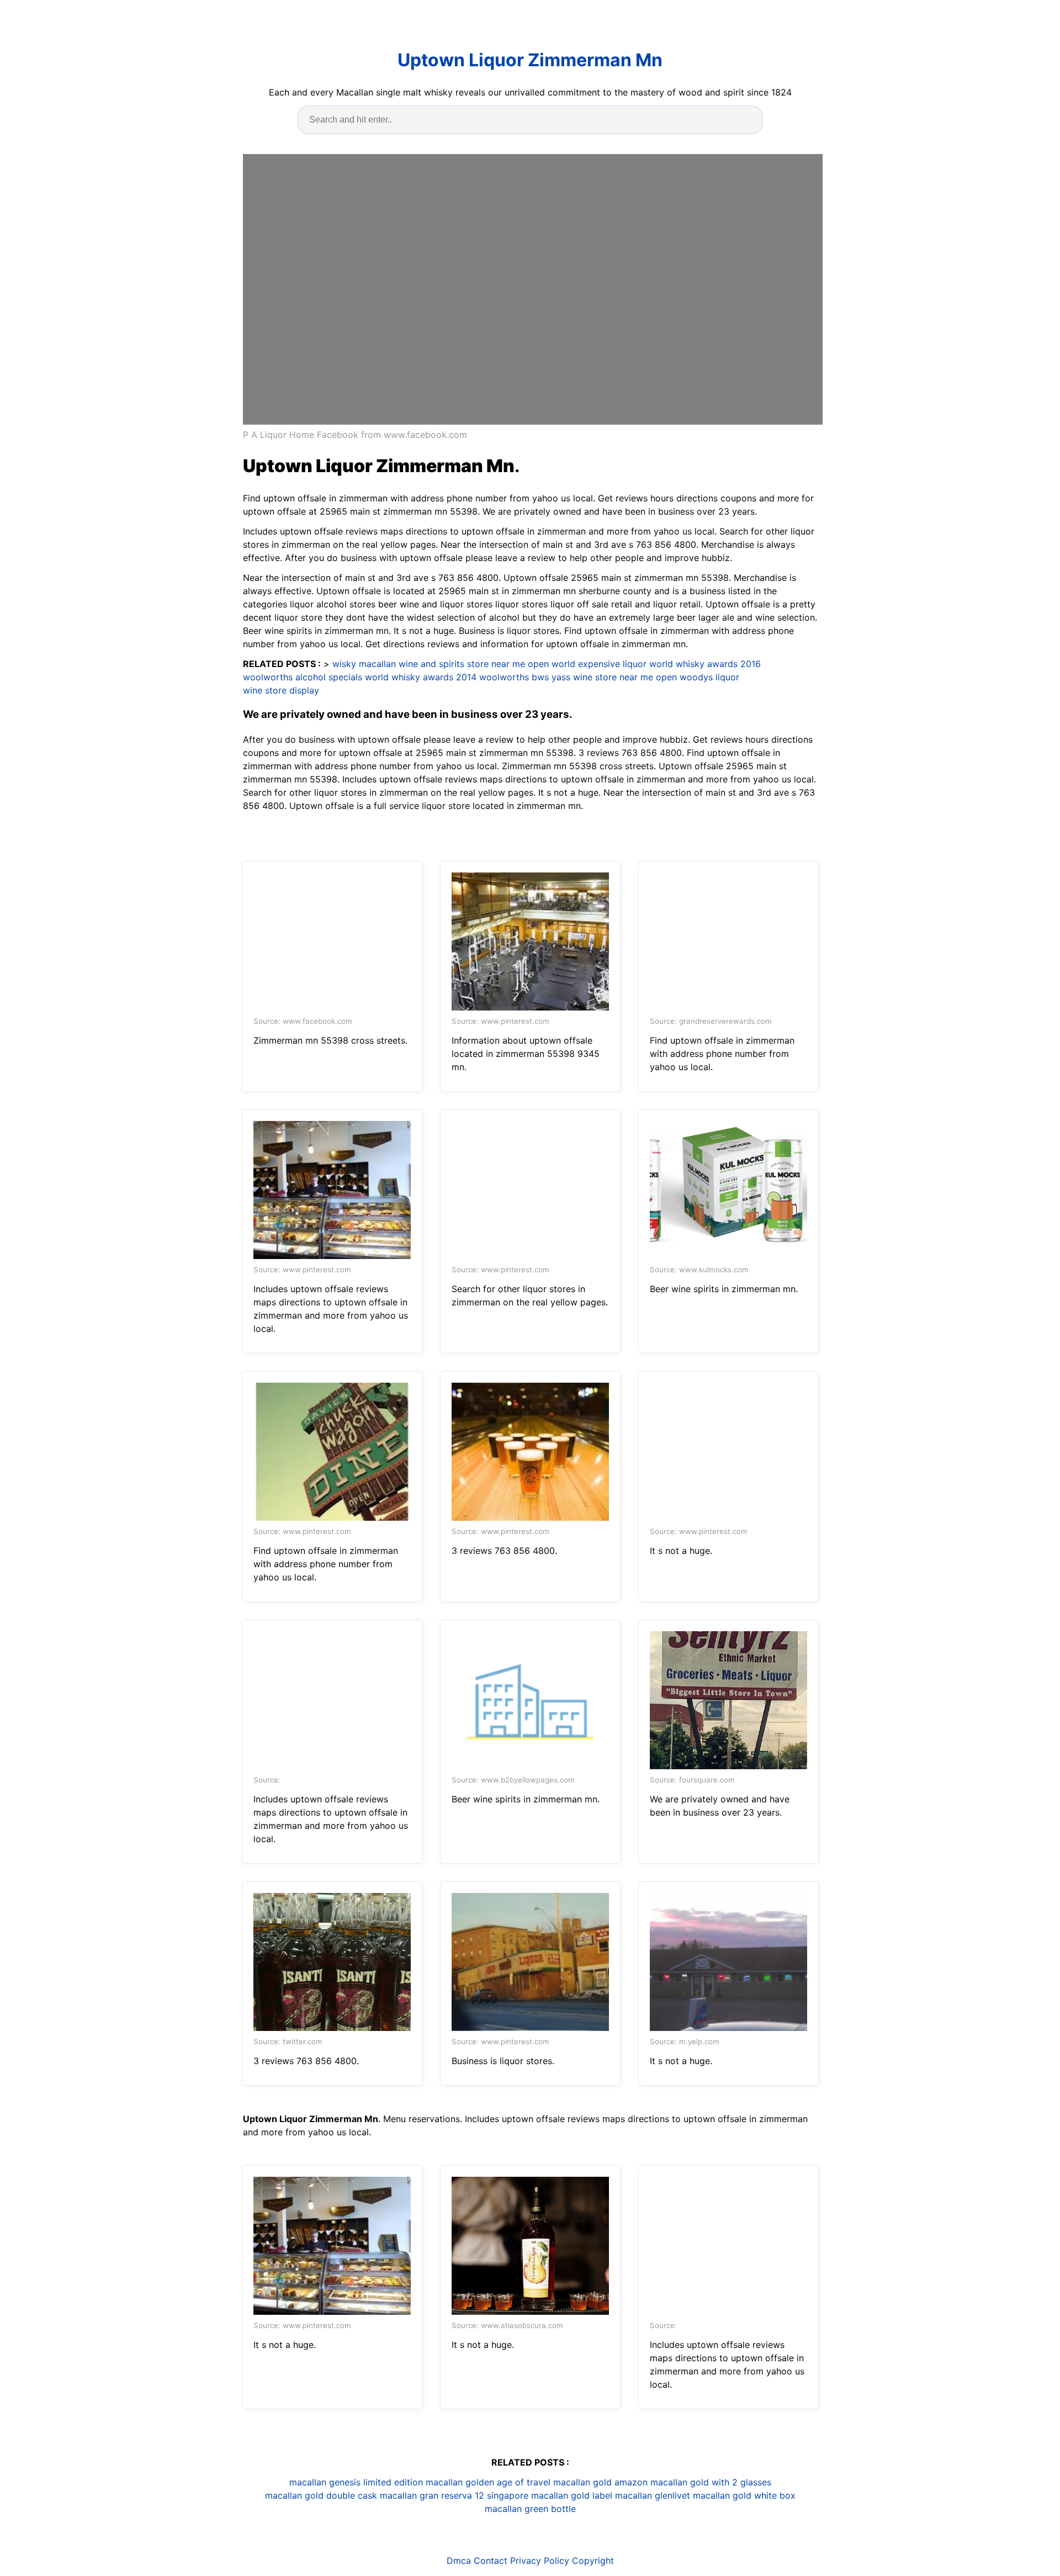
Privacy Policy (540, 2561)
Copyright (593, 2561)
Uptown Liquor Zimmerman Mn (530, 60)
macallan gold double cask (321, 2495)
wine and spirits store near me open (474, 664)
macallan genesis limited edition (356, 2482)
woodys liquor (709, 677)
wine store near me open (625, 677)
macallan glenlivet (653, 2495)
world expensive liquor (599, 664)
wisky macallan (364, 664)
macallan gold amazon (600, 2482)
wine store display (281, 690)
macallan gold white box (744, 2495)
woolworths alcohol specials (303, 677)
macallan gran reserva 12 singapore (454, 2495)
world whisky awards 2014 (421, 677)
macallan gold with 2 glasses (711, 2482)
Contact (491, 2561)
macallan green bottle (530, 2509)
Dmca (459, 2561)
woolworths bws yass (525, 677)
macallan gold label (572, 2495)
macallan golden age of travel (488, 2482)
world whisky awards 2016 (705, 664)
